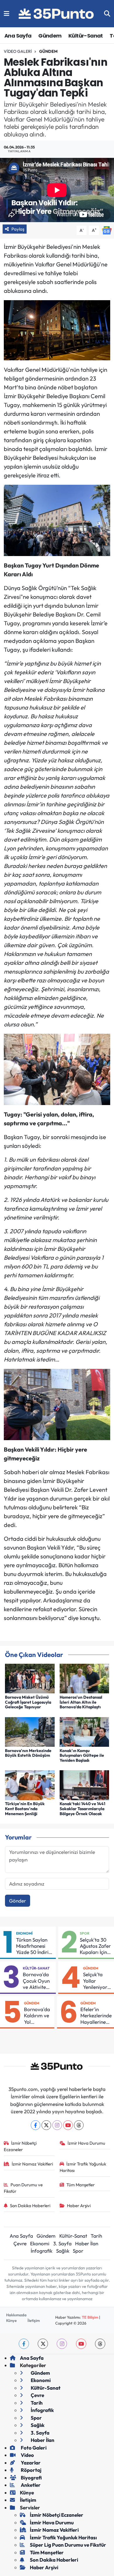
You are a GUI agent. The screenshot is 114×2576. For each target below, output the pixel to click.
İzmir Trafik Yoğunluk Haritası (83, 2167)
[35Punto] (57, 14)
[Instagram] (57, 2125)
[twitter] (43, 2344)
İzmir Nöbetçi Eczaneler (20, 2146)
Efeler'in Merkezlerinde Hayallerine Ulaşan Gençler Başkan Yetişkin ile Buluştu (96, 2016)
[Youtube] (68, 2125)
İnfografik (42, 2251)
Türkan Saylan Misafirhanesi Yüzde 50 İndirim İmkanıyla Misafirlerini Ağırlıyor (34, 1946)
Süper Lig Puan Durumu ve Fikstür (68, 2545)
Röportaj (31, 2470)
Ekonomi (24, 1933)
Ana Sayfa (18, 36)
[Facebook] (36, 2125)
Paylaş (18, 229)
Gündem (50, 36)
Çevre (20, 2243)
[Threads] (79, 2125)
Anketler (30, 2485)
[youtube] (81, 2344)
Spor (85, 1933)
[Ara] (107, 14)
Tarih (96, 2236)
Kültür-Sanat (86, 36)
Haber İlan (87, 2243)
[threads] (100, 2344)
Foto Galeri (33, 2448)
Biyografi (31, 2478)
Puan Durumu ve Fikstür (23, 2188)
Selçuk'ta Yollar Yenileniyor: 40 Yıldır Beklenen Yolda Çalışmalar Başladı (96, 1981)
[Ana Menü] (7, 14)
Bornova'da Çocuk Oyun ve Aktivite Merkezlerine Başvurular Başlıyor (37, 1981)
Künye (11, 2320)
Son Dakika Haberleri (30, 2206)
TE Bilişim (90, 2317)
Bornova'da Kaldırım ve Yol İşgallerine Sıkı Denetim (38, 2016)
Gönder (18, 1901)
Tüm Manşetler (81, 2185)
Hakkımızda (16, 2315)
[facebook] (24, 2344)
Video (27, 2455)
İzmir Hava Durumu (86, 2143)
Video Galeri (18, 51)
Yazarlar (30, 2463)
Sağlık (63, 2251)
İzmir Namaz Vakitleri (32, 2164)
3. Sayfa (62, 2243)
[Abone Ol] (107, 230)
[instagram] (62, 2344)
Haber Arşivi (79, 2206)
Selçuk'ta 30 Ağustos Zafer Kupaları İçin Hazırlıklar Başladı (95, 1946)
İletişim (34, 2320)
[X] (46, 2125)
